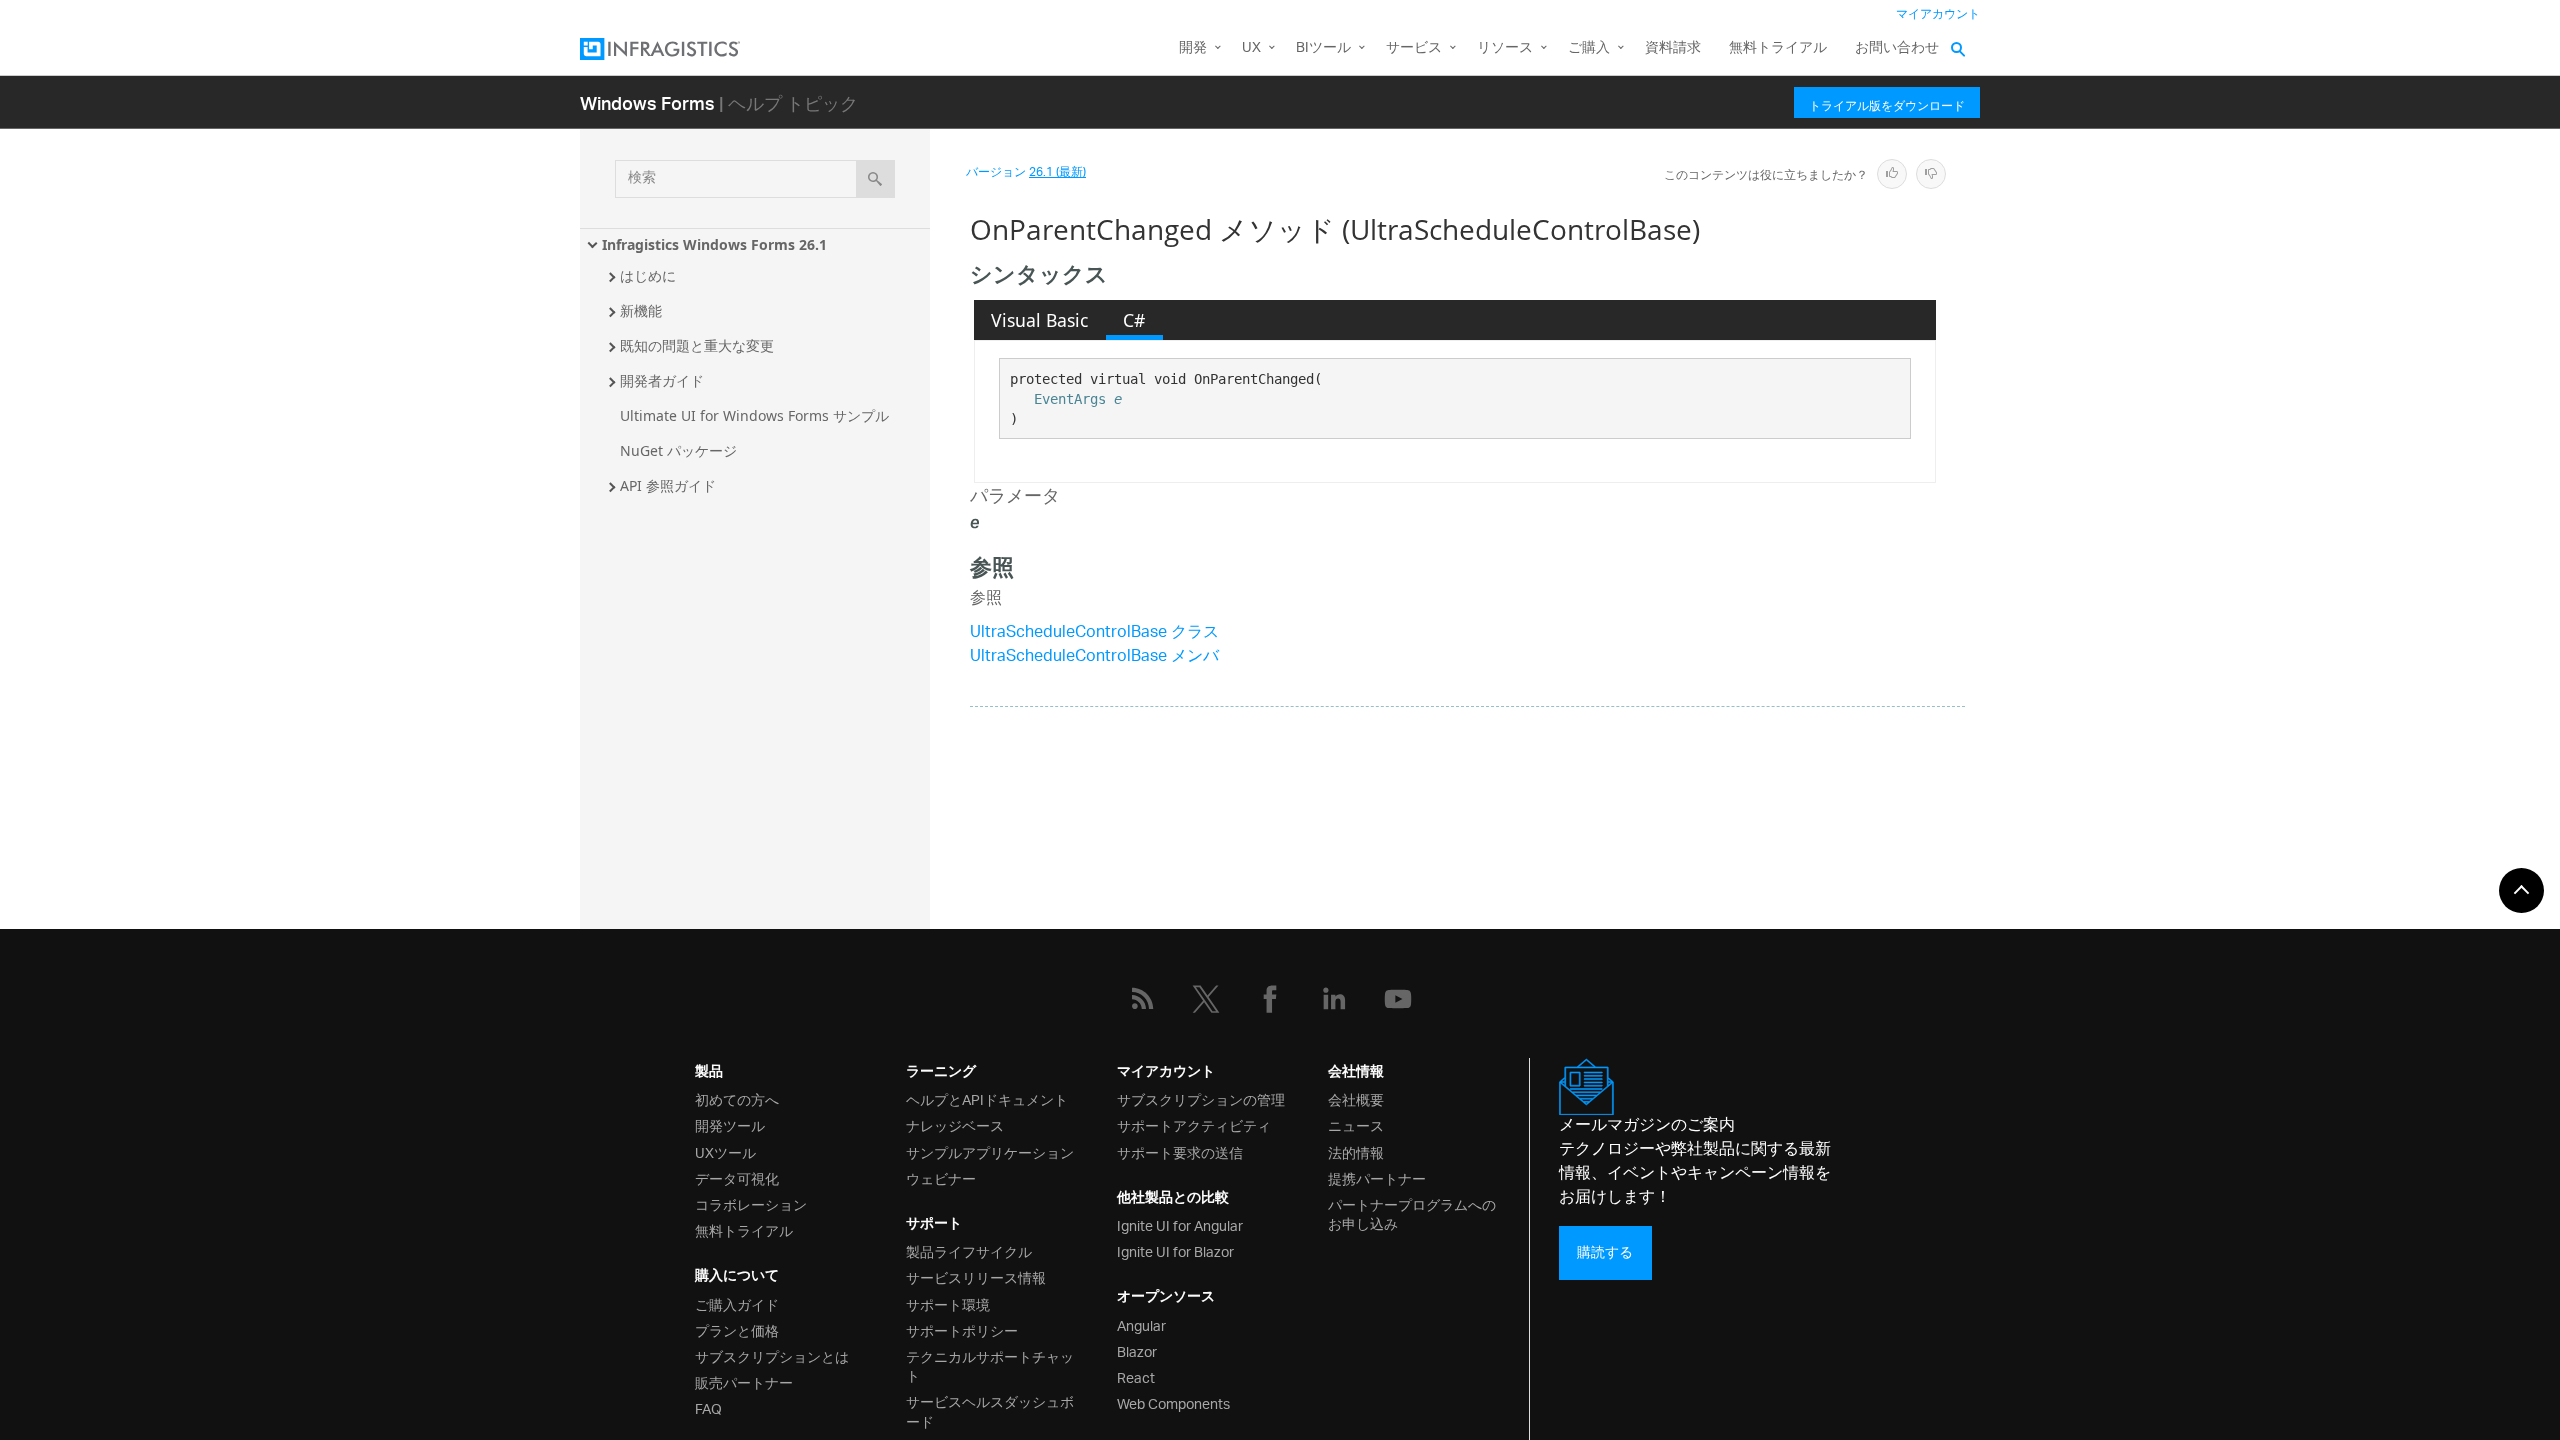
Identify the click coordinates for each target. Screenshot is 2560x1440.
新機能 (641, 310)
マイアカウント (1938, 14)
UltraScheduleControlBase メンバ (1094, 657)
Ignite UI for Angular (1180, 1224)
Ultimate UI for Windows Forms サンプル (754, 415)
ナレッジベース (955, 1124)
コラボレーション (751, 1203)
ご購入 (1589, 48)
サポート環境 (948, 1303)
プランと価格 (737, 1329)
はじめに (648, 275)
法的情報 (1356, 1151)
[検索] (875, 179)
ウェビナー (941, 1177)
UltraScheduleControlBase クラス (1094, 633)
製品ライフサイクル (969, 1250)
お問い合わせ (1897, 48)
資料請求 (1673, 48)
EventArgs (1070, 399)
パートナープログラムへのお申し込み (1412, 1213)
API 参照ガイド (668, 485)
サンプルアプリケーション (990, 1151)
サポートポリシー (962, 1329)
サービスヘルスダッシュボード (990, 1410)
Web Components (1173, 1402)
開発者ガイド (662, 380)
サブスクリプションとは (772, 1355)
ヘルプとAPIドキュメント (987, 1098)
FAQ (708, 1407)
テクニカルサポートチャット (990, 1365)
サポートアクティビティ (1194, 1124)
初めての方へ (737, 1098)
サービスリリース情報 (976, 1276)
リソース (1505, 48)
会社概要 (1356, 1098)
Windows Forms (647, 102)
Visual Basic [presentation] (1039, 320)
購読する (1605, 1252)
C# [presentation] (1134, 320)
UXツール (725, 1151)
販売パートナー (744, 1381)
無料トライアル (1778, 48)
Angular (1141, 1324)
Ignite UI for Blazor (1175, 1250)
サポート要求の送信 (1180, 1151)
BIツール (1323, 48)
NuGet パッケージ (678, 450)
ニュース (1356, 1124)
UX (1251, 48)
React (1136, 1376)
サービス (1414, 48)
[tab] (1040, 320)
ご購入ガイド (737, 1303)
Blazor (1137, 1350)
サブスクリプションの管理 (1201, 1098)
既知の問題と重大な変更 (697, 345)
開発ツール (730, 1124)
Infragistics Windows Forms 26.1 (714, 244)
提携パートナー (1377, 1177)
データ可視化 (737, 1177)
